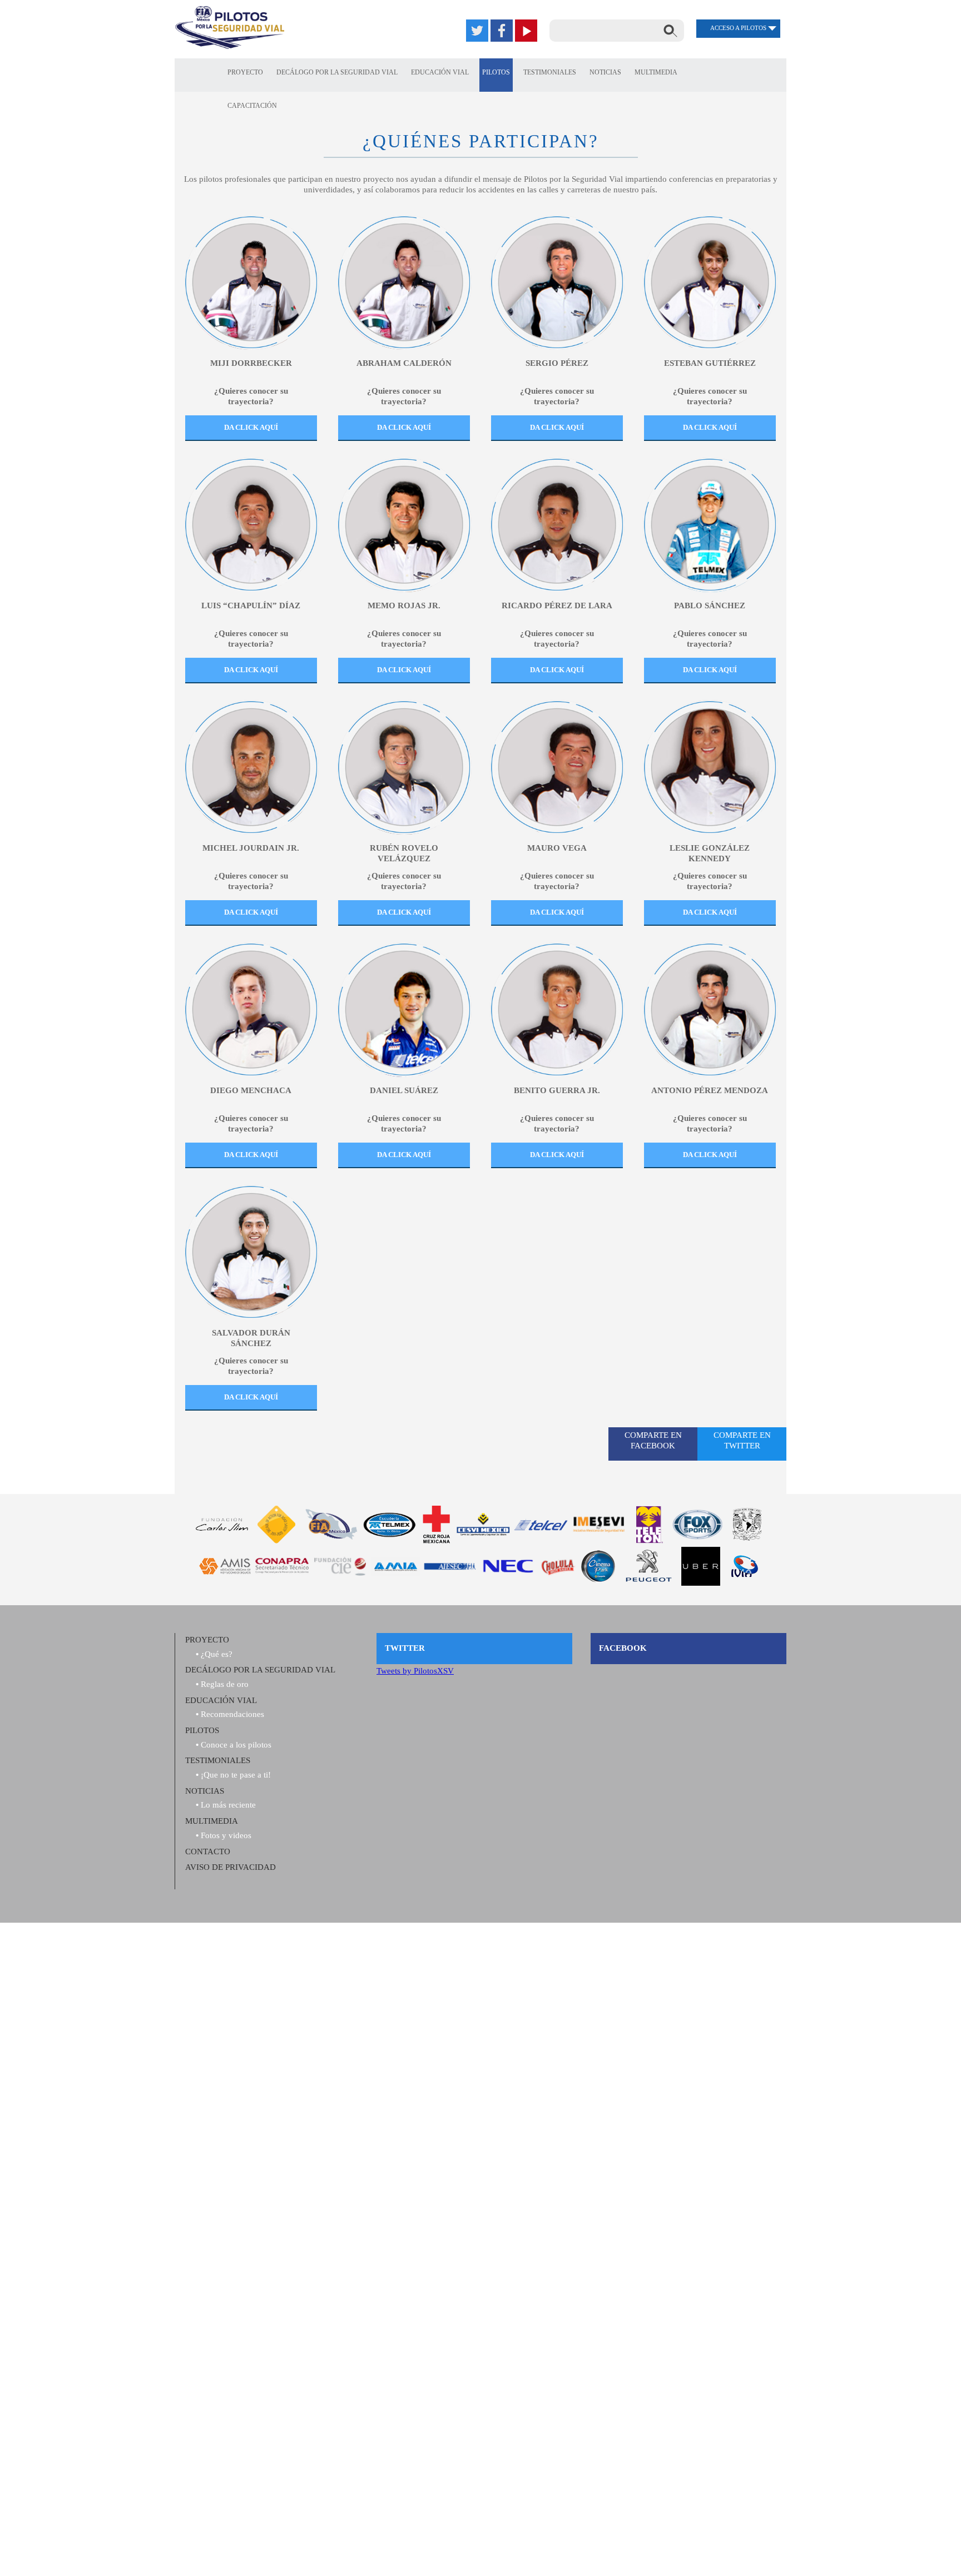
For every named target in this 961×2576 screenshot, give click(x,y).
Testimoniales (550, 72)
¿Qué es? (217, 1654)
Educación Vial (440, 72)
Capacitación (252, 106)
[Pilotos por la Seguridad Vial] (230, 28)
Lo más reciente (228, 1805)
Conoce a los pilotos (236, 1745)
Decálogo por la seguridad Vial (337, 72)
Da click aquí (251, 427)
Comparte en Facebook (653, 1440)
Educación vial (221, 1700)
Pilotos (496, 72)
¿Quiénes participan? (481, 141)
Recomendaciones (232, 1714)
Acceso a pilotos (738, 28)
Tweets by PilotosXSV (415, 1671)
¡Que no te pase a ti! (236, 1775)
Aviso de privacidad (231, 1867)
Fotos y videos (226, 1835)
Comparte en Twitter (742, 1440)
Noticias (605, 72)
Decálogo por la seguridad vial (260, 1670)
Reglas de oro (225, 1684)
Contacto (208, 1852)
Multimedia (656, 72)
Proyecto (245, 72)
